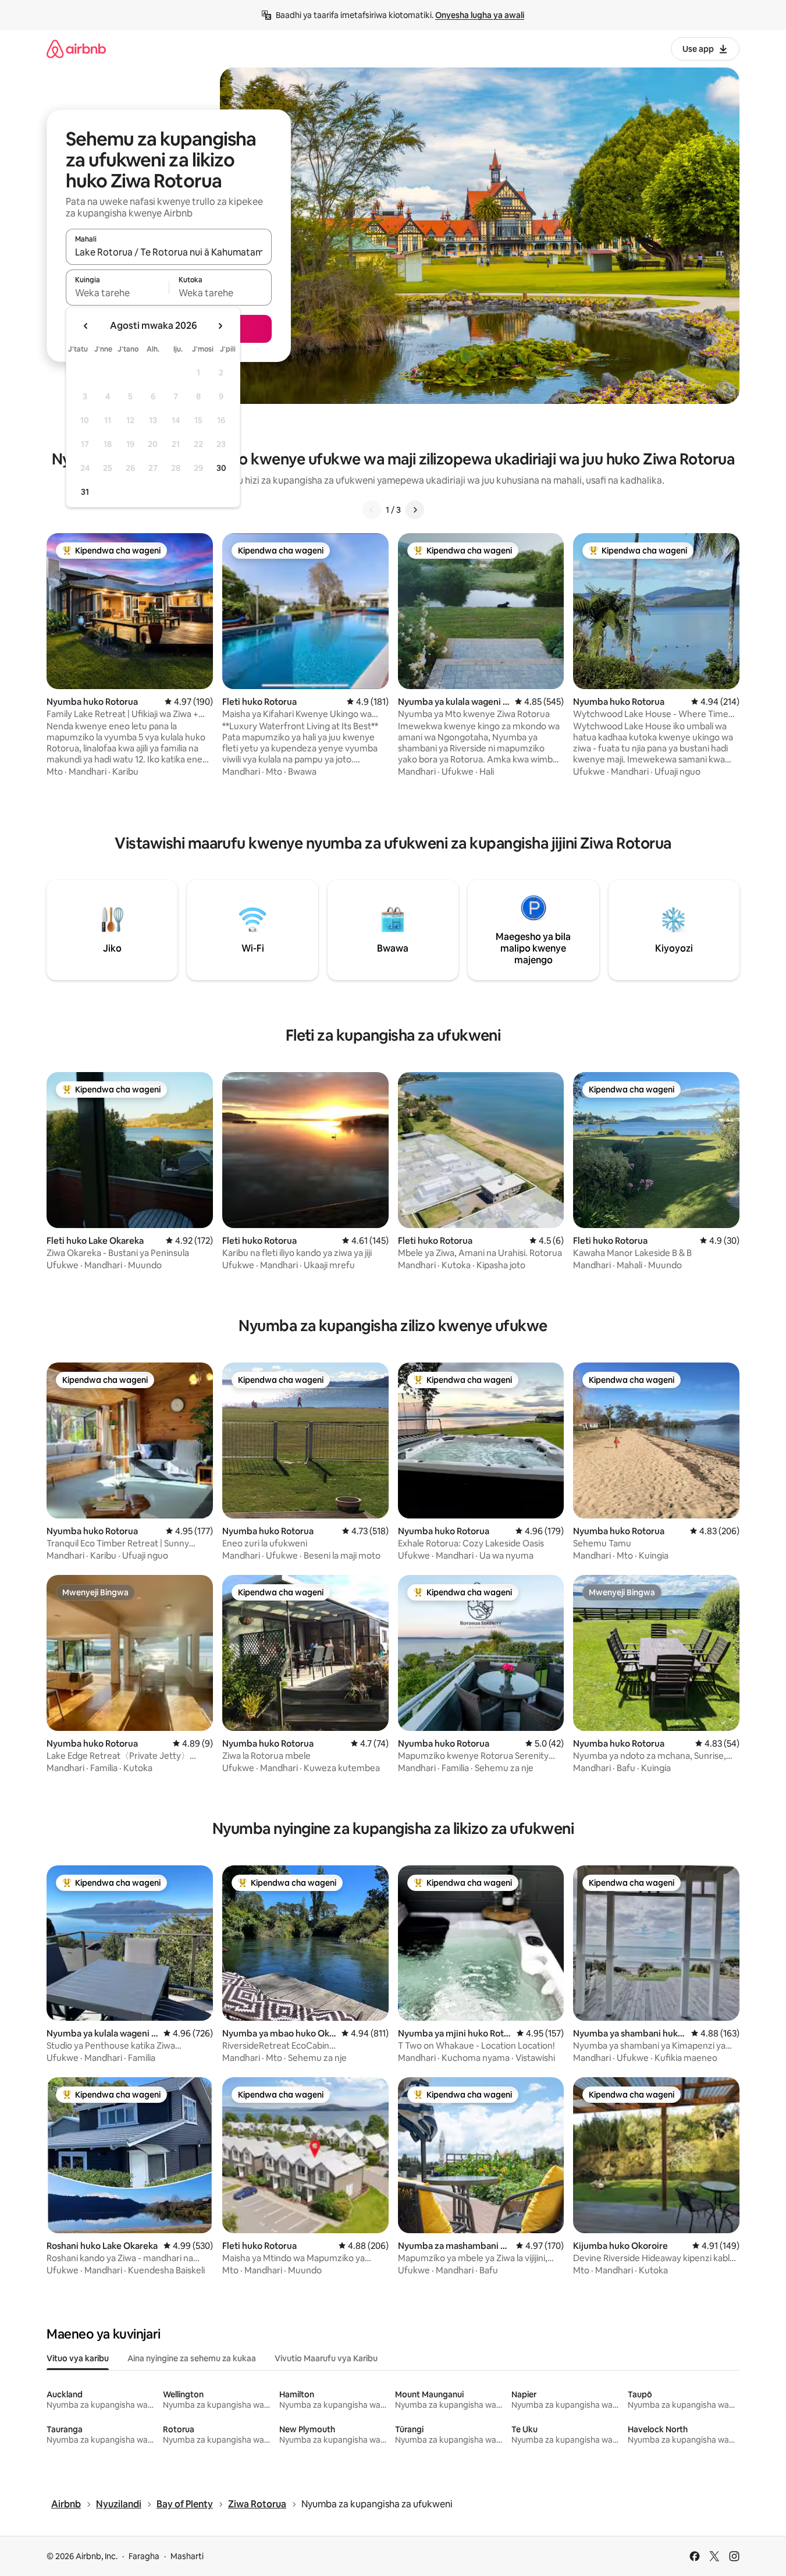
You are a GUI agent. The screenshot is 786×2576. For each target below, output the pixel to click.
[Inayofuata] (415, 510)
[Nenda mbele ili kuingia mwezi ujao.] (220, 326)
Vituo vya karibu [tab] (78, 2358)
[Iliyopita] (372, 510)
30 (221, 468)
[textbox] (117, 293)
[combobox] (169, 252)
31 (85, 492)
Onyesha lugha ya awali (480, 15)
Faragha (144, 2556)
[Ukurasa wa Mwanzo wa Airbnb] (76, 49)
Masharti (187, 2556)
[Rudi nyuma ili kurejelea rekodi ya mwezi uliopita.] (86, 326)
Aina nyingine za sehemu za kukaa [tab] (192, 2358)
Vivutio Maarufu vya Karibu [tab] (326, 2358)
